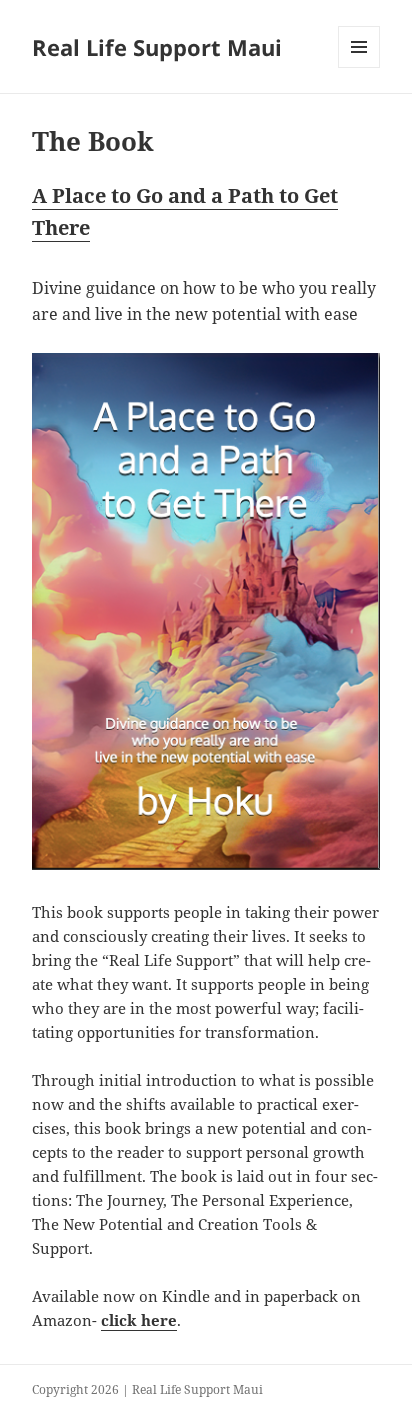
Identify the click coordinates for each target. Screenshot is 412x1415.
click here (139, 1320)
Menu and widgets (359, 67)
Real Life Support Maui (157, 47)
